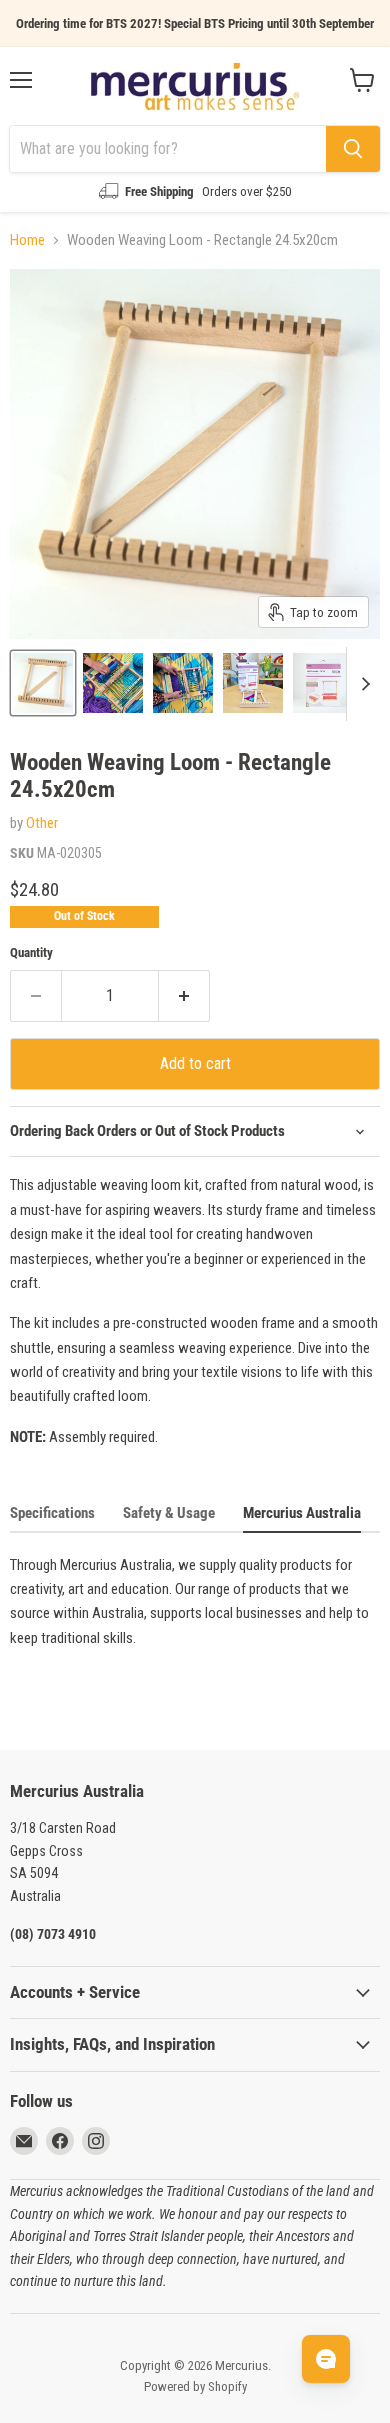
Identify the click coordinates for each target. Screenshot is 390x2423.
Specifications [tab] (52, 1513)
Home (27, 240)
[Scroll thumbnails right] (362, 684)
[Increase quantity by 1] (184, 996)
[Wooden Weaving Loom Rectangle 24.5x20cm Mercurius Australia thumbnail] (113, 683)
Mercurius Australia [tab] (302, 1513)
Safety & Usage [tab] (169, 1513)
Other (42, 823)
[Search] (353, 149)
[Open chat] (326, 2359)
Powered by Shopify (195, 2386)
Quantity (31, 952)
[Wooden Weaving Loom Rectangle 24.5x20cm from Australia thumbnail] (43, 683)
